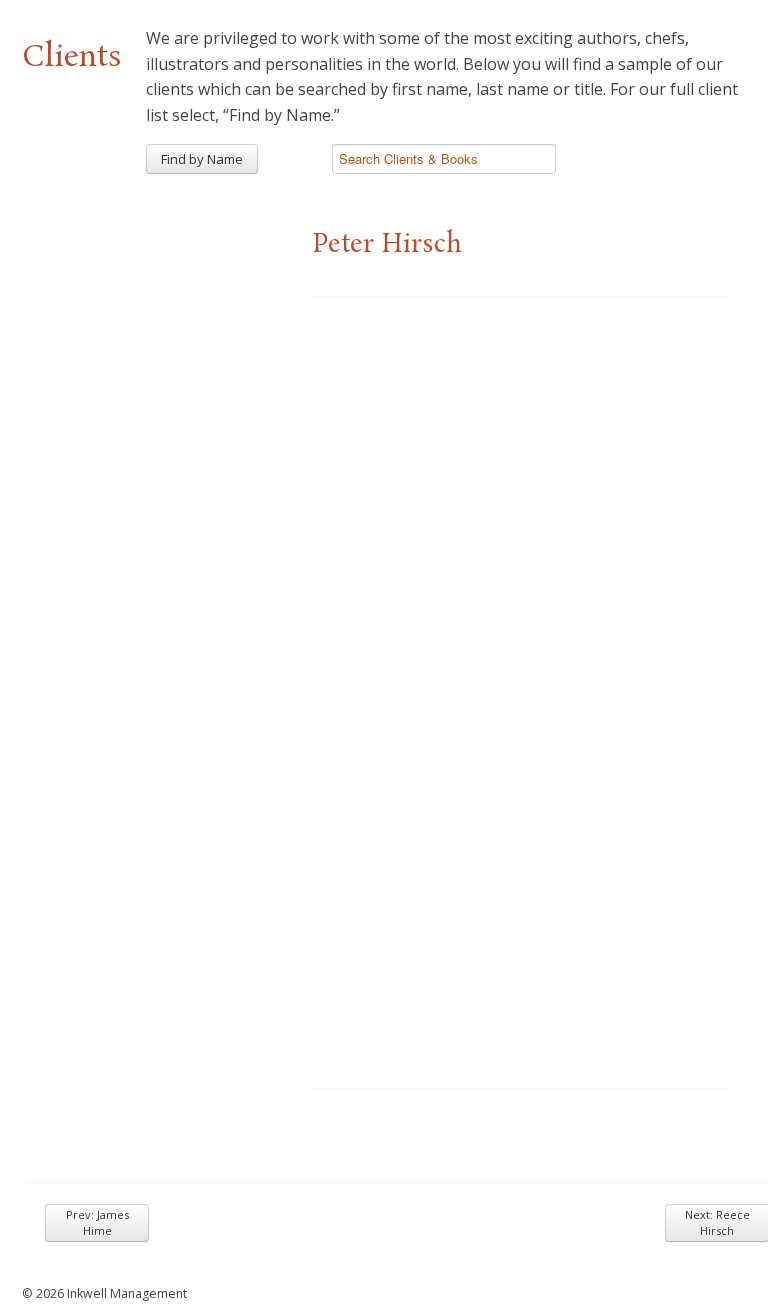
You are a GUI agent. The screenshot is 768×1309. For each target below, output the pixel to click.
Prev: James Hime (97, 1222)
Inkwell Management (127, 1293)
